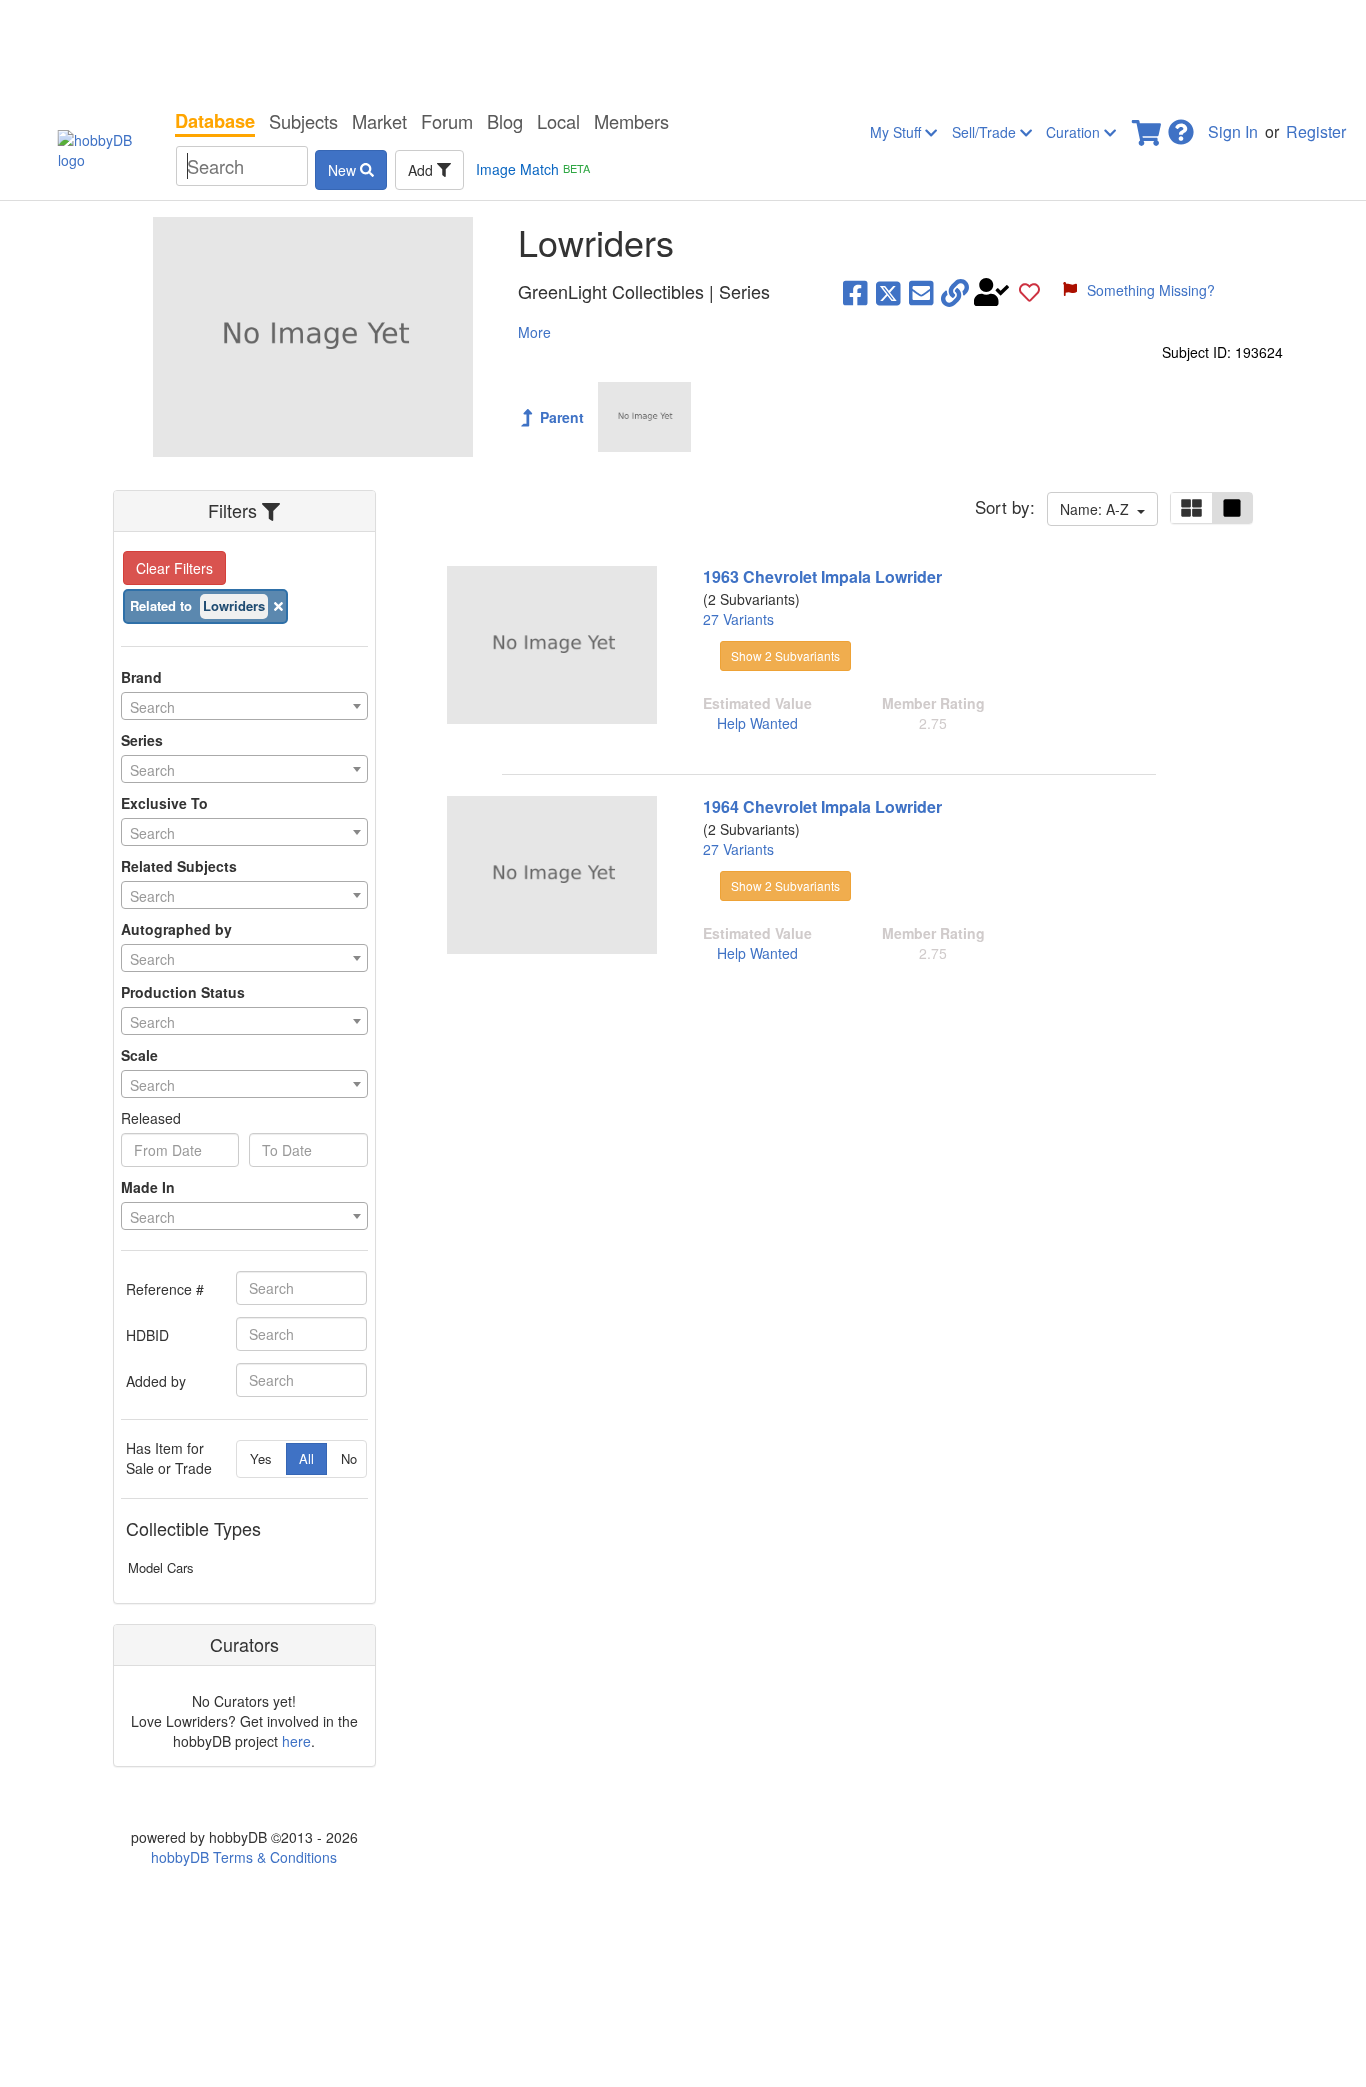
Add (422, 170)
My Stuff (897, 132)
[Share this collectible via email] (921, 292)
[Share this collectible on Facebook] (855, 292)
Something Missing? (1151, 290)
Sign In (1233, 131)
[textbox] (244, 707)
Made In (148, 1187)
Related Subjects (179, 866)
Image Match (533, 169)
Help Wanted (757, 723)
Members (631, 121)
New (344, 170)
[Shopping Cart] (1148, 126)
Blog (505, 121)
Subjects (303, 121)
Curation (1075, 132)
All (306, 1458)
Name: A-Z (1098, 509)
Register (1316, 131)
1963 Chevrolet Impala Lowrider (822, 576)
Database (215, 121)
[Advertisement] (683, 50)
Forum (447, 121)
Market (379, 121)
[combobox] (244, 706)
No (349, 1458)
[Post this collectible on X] (888, 292)
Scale (139, 1055)
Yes (261, 1458)
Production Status (183, 992)
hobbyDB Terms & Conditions (244, 1857)
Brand (141, 677)
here (296, 1741)
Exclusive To (164, 803)
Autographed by (176, 929)
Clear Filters (174, 568)
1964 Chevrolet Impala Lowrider (822, 806)
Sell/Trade (986, 132)
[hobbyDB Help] (1181, 126)
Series (142, 740)
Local (558, 121)
